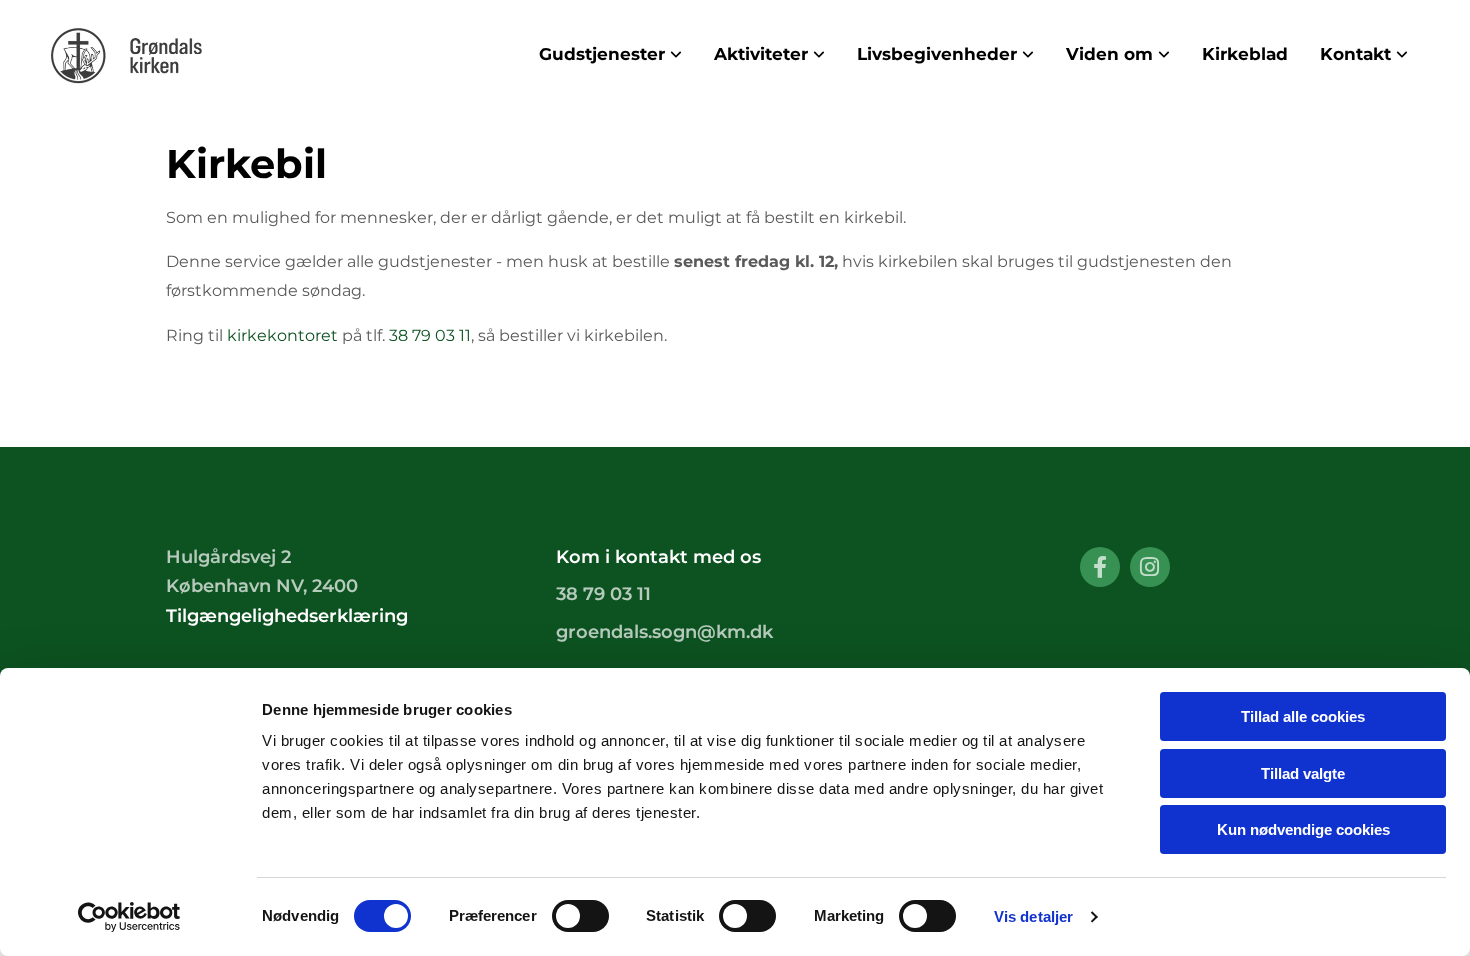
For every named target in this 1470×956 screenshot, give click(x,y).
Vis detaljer (1033, 916)
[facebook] (1100, 567)
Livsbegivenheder (937, 54)
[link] (610, 54)
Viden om (1109, 54)
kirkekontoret (282, 335)
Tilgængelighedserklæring (287, 616)
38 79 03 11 (430, 335)
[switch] (580, 916)
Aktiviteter (761, 54)
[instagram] (1150, 567)
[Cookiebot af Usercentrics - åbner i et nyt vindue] (129, 917)
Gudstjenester (602, 54)
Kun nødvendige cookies (1303, 829)
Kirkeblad (1245, 54)
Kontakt (1355, 54)
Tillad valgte (1303, 773)
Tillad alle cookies (1303, 716)
